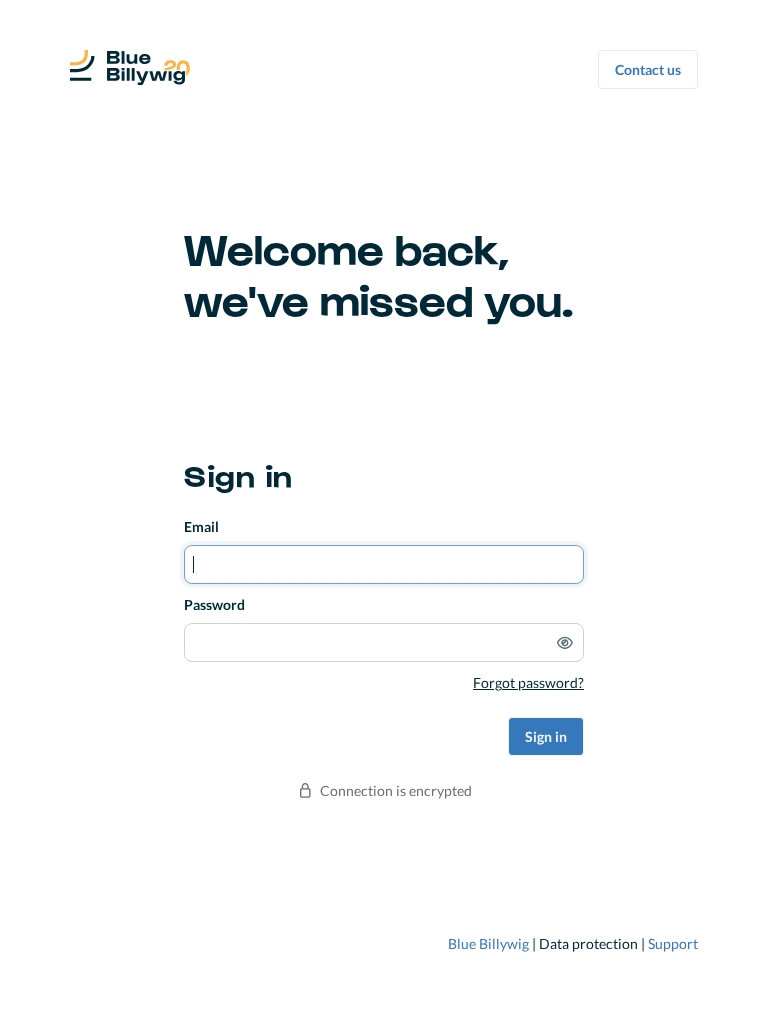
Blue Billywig (488, 943)
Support (673, 943)
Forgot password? (528, 682)
